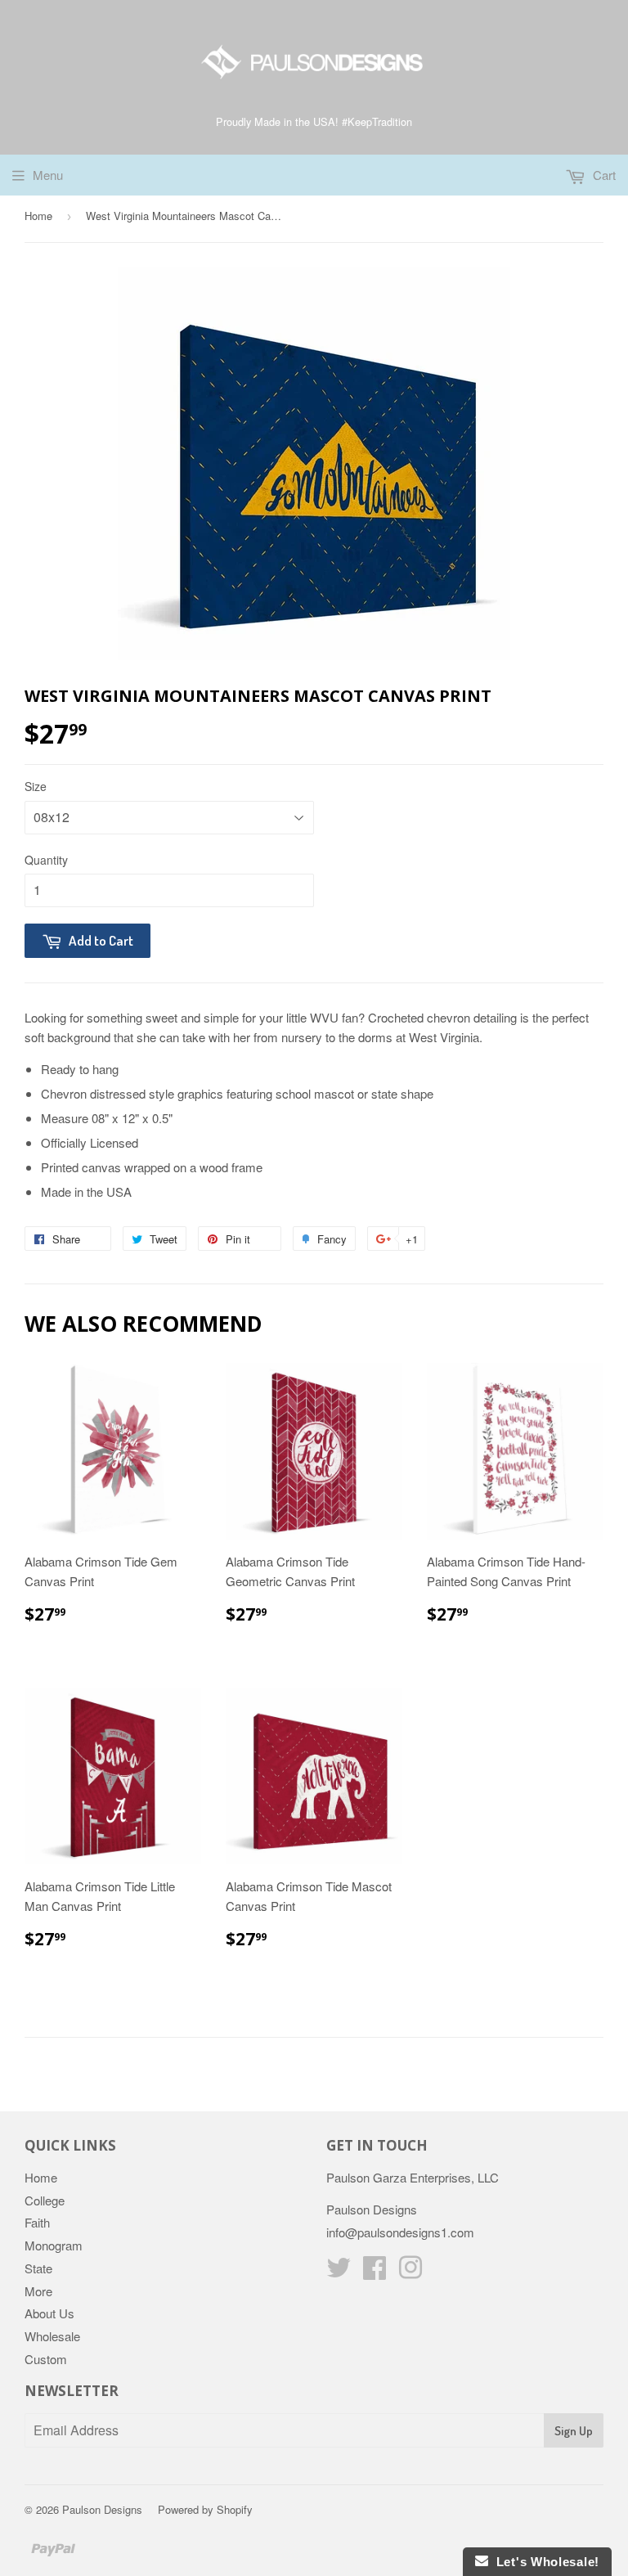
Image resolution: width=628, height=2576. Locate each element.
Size (36, 786)
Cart (603, 175)
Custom (46, 2359)
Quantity (46, 860)
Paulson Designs (102, 2509)
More (38, 2291)
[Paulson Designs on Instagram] (410, 2272)
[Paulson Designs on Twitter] (339, 2272)
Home (38, 216)
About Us (49, 2313)
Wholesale (52, 2336)
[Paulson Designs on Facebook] (375, 2272)
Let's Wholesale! (544, 2562)
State (38, 2268)
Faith (37, 2222)
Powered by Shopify (205, 2509)
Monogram (54, 2245)
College (45, 2200)
